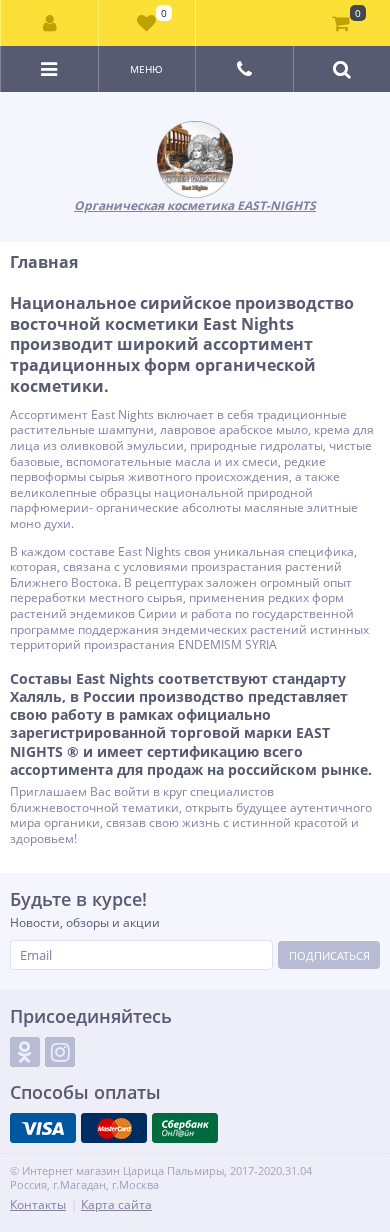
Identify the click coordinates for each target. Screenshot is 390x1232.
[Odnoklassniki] (25, 1052)
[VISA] (43, 1128)
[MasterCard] (114, 1128)
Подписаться (329, 955)
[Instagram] (60, 1052)
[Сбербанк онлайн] (185, 1128)
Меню (146, 69)
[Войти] (50, 23)
